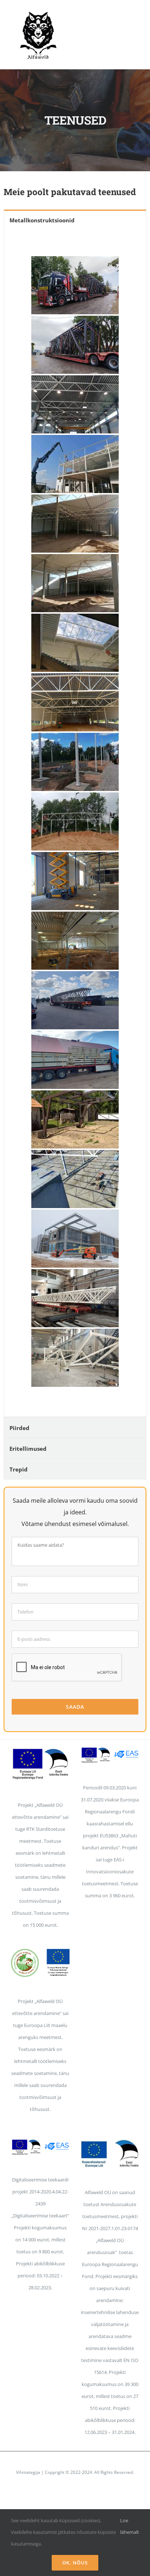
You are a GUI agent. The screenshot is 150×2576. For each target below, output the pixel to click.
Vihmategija (28, 2472)
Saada (75, 1707)
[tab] (75, 220)
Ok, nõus (75, 2563)
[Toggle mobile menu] (136, 18)
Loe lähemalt (130, 2526)
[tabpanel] (75, 823)
